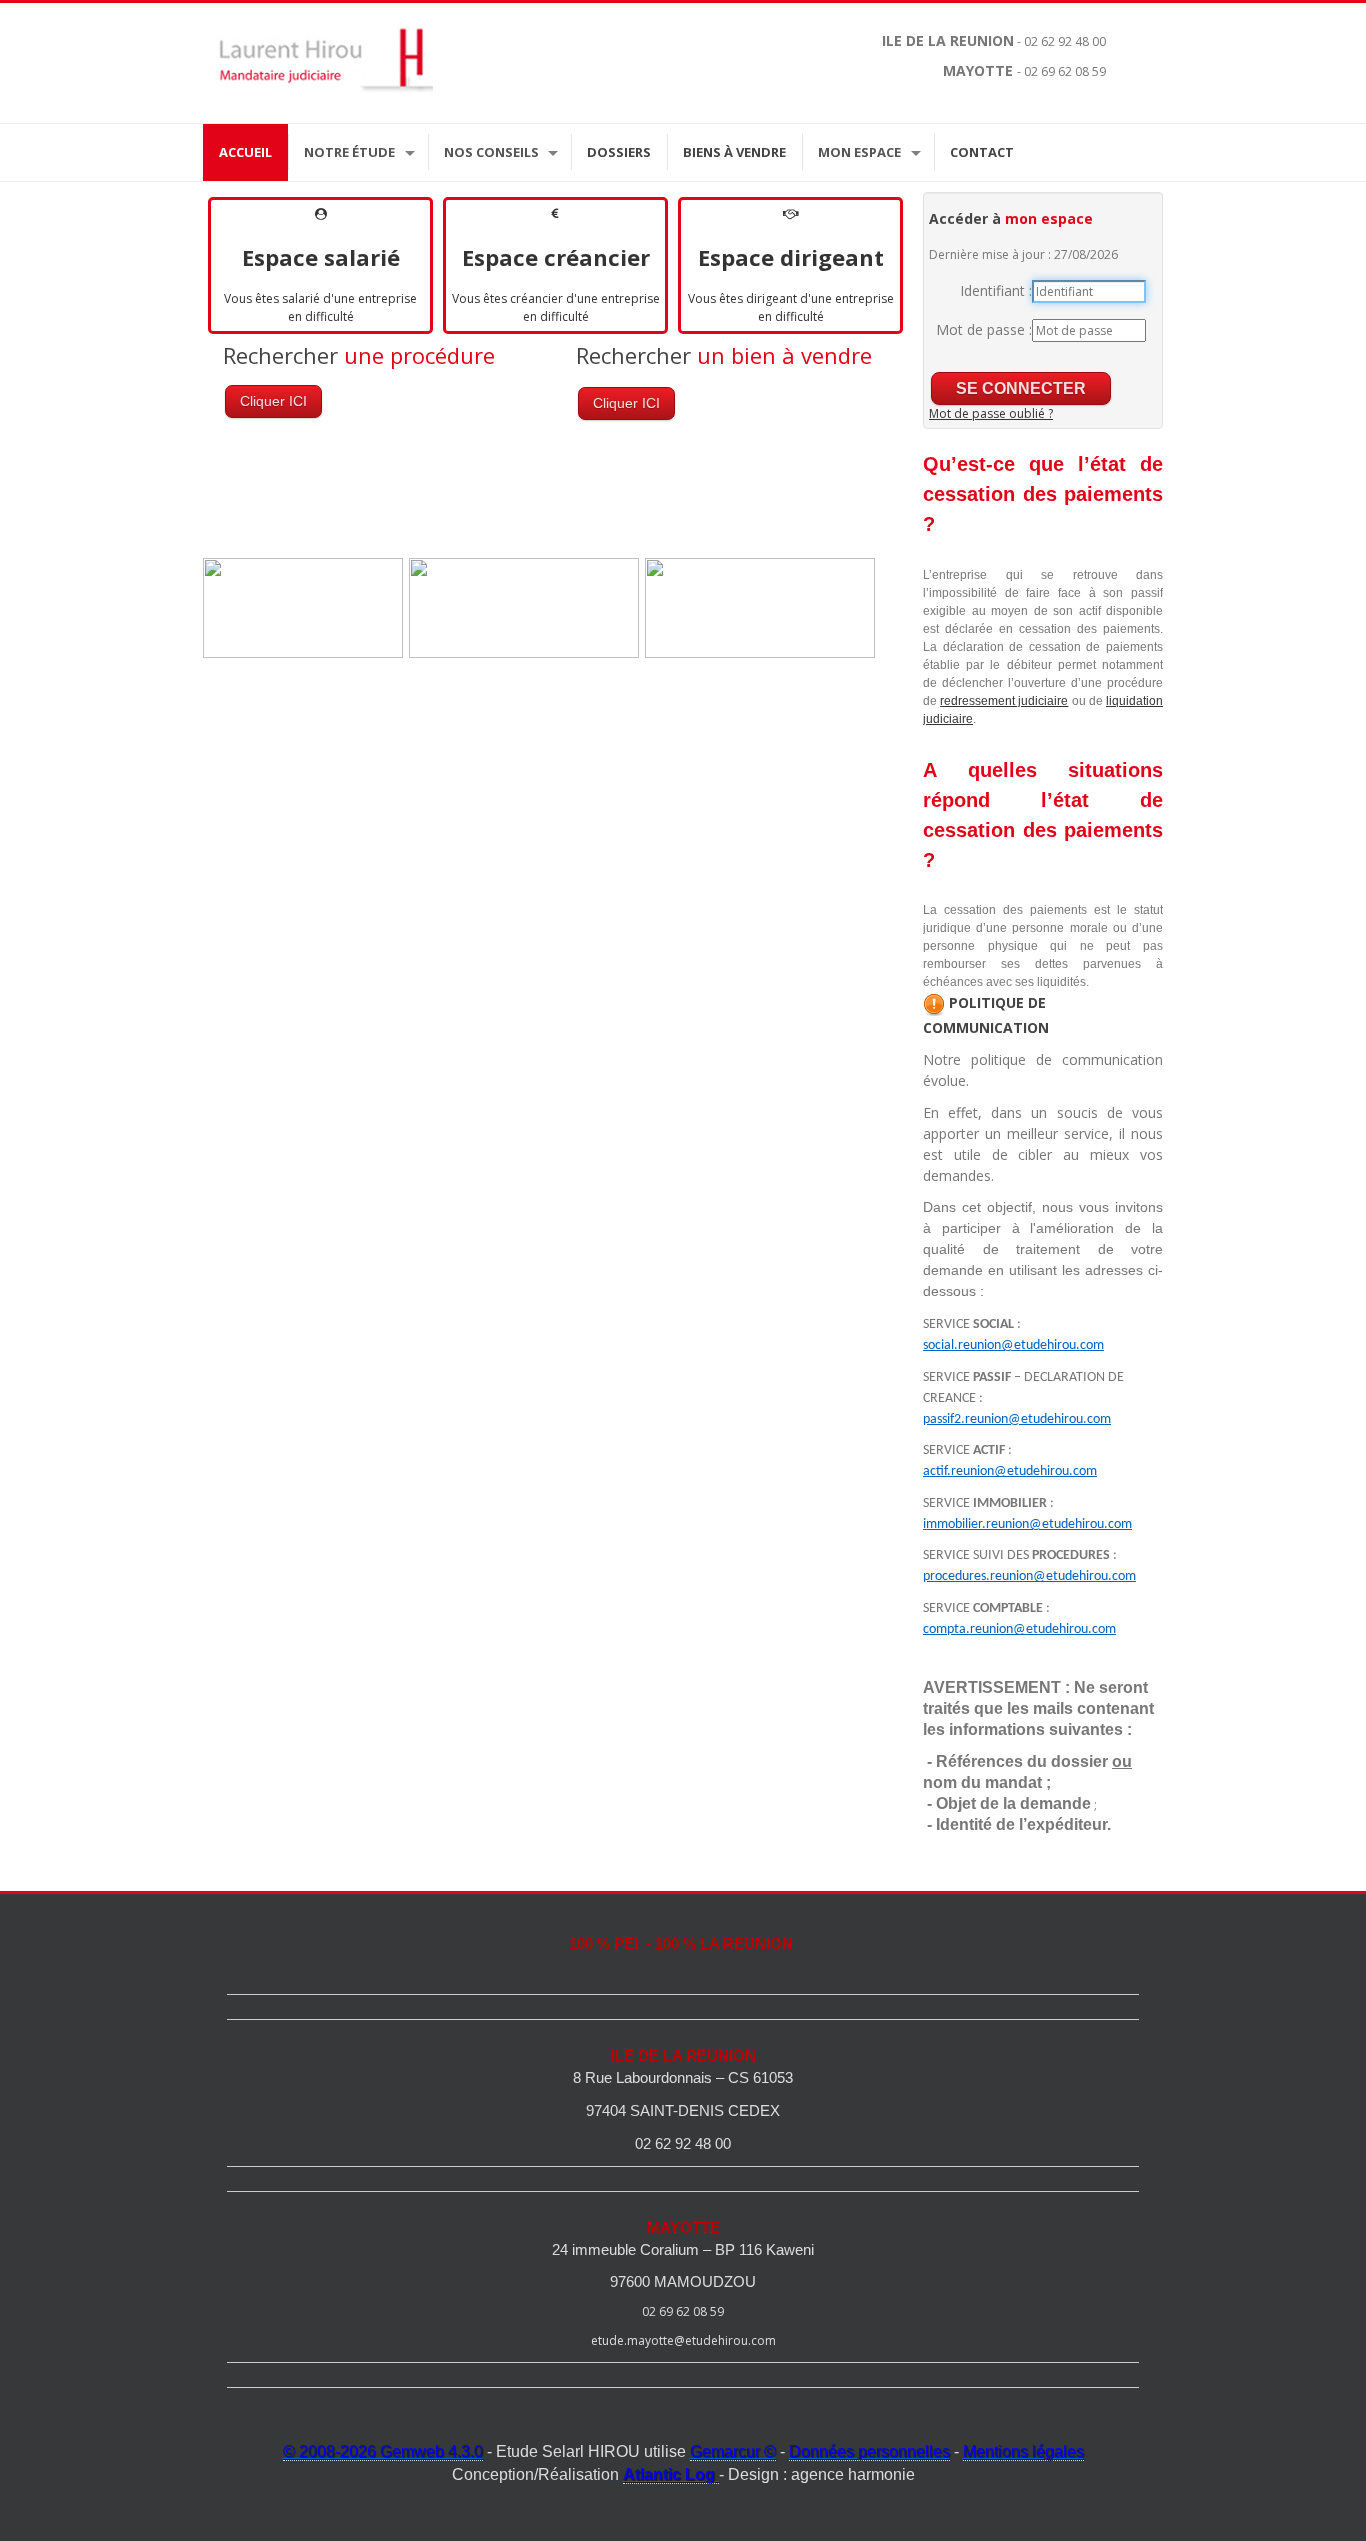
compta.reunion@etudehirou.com (1019, 1629)
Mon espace (859, 152)
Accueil (245, 152)
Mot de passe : (984, 329)
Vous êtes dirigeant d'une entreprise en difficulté (791, 307)
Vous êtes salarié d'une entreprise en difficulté (320, 307)
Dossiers (619, 152)
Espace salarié (321, 257)
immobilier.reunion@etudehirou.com (1027, 1524)
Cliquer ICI (273, 401)
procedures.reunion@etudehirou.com (1029, 1576)
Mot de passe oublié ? (991, 413)
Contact (982, 152)
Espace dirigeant (791, 257)
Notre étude (349, 152)
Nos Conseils (491, 152)
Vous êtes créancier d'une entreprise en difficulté (556, 307)
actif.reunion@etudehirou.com (1010, 1471)
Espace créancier (556, 257)
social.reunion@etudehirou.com (1013, 1345)
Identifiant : (996, 290)
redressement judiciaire (1004, 701)
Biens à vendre (734, 152)
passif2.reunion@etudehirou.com (1017, 1419)
